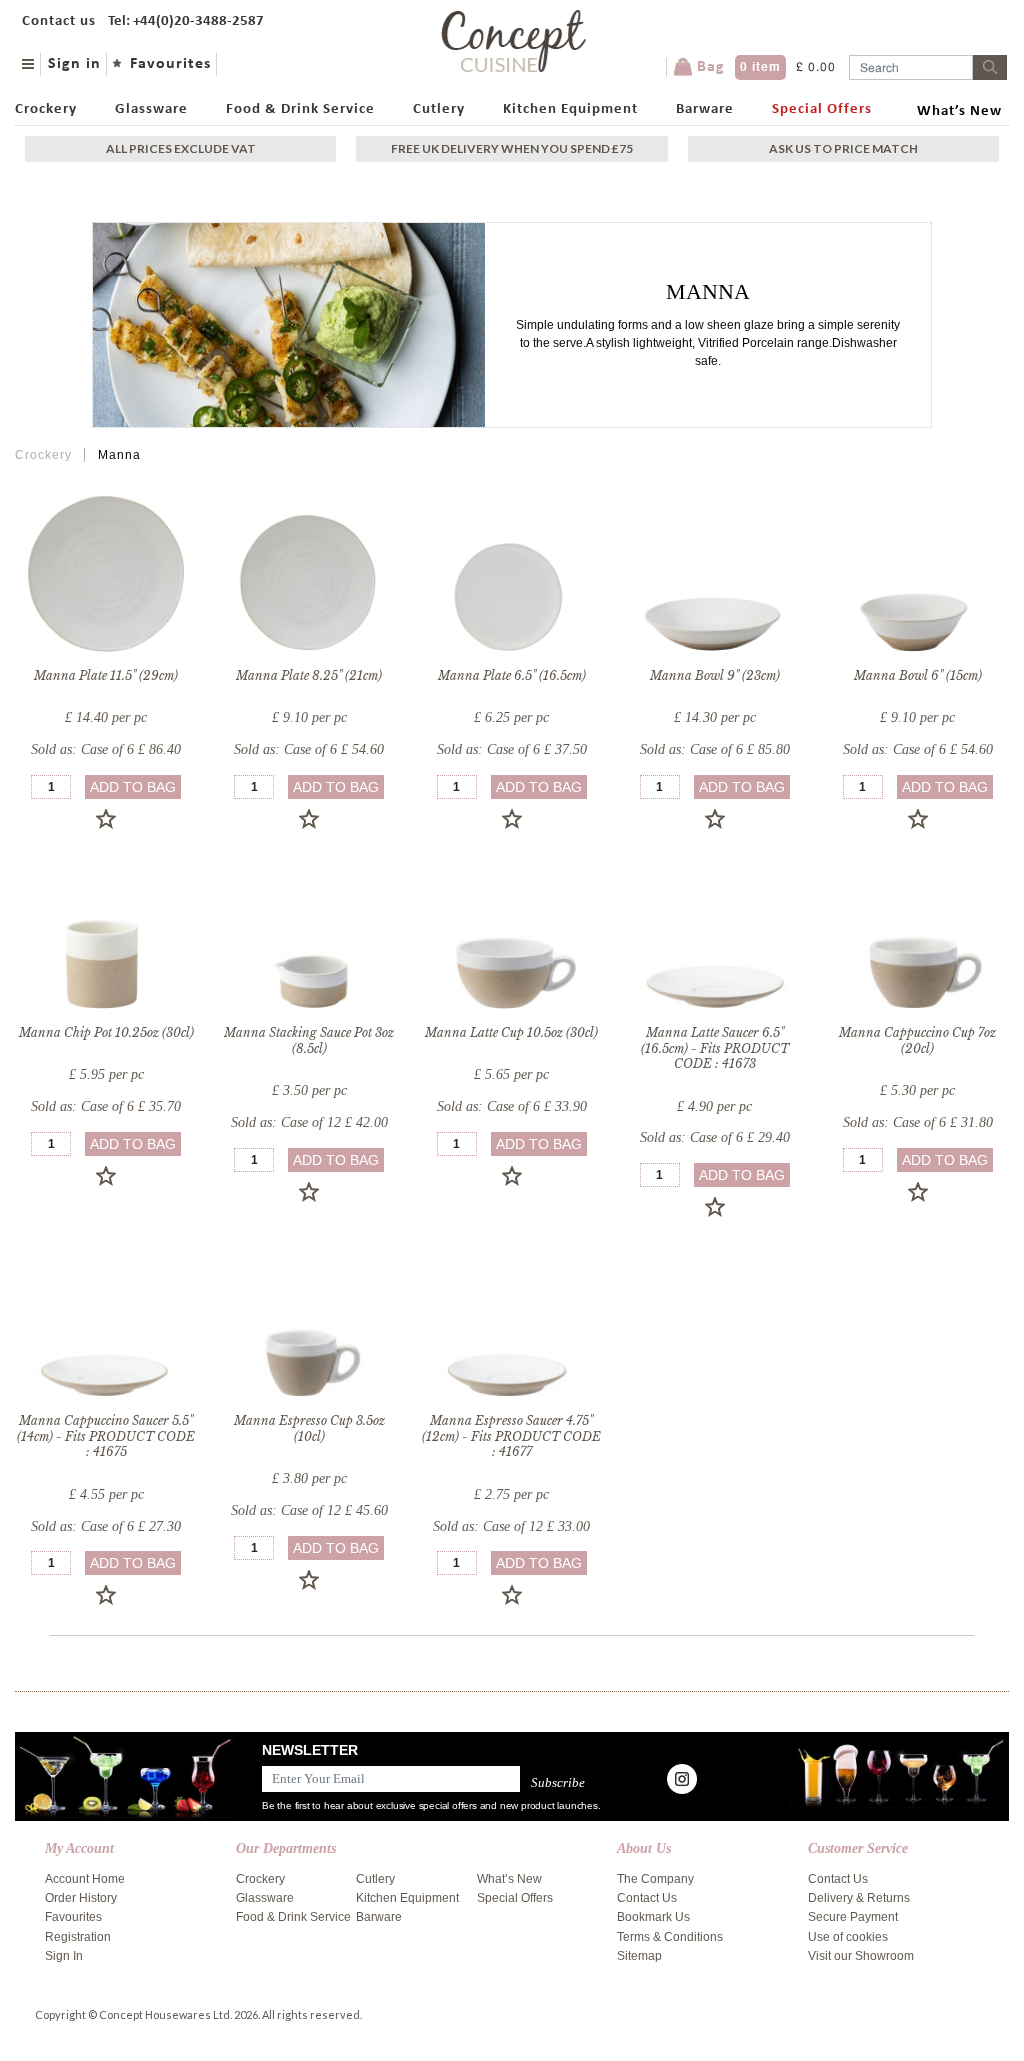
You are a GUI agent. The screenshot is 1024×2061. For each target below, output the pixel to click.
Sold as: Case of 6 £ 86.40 (106, 749)
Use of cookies (848, 1937)
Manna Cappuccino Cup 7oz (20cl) (917, 1040)
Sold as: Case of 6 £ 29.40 (715, 1137)
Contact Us (647, 1898)
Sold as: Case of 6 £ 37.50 (512, 749)
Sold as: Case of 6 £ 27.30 (106, 1526)
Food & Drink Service (300, 109)
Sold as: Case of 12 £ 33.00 (511, 1526)
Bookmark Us (653, 1917)
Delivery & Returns (859, 1898)
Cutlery (439, 109)
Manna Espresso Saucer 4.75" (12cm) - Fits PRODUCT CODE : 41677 (511, 1436)
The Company (655, 1879)
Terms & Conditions (670, 1937)
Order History (81, 1898)
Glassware (151, 109)
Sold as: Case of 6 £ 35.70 (106, 1106)
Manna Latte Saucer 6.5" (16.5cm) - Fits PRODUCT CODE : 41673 (715, 1048)
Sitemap (639, 1956)
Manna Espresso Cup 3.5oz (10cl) (309, 1428)
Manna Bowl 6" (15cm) (918, 675)
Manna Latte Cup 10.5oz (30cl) (511, 1032)
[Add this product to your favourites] (106, 819)
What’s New (959, 111)
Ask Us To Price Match (843, 148)
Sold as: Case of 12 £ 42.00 (309, 1122)
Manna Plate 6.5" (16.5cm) (512, 675)
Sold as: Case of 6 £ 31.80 (918, 1122)
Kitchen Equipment (570, 109)
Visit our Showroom (861, 1956)
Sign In (64, 1956)
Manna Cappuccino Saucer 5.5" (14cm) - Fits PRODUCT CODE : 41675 (106, 1436)
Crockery (46, 109)
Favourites (170, 64)
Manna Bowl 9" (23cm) (715, 675)
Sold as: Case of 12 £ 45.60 (309, 1510)
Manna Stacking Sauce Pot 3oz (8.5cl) (309, 1040)
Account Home (85, 1879)
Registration (78, 1937)
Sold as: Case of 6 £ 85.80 (715, 749)
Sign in (74, 64)
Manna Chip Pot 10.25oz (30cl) (106, 1032)
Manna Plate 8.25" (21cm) (309, 675)
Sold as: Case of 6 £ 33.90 (512, 1106)
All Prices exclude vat (181, 148)
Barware (705, 109)
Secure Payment (853, 1917)
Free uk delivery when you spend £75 (512, 148)
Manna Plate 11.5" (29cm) (106, 675)
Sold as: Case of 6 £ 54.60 (309, 749)
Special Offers (822, 109)
